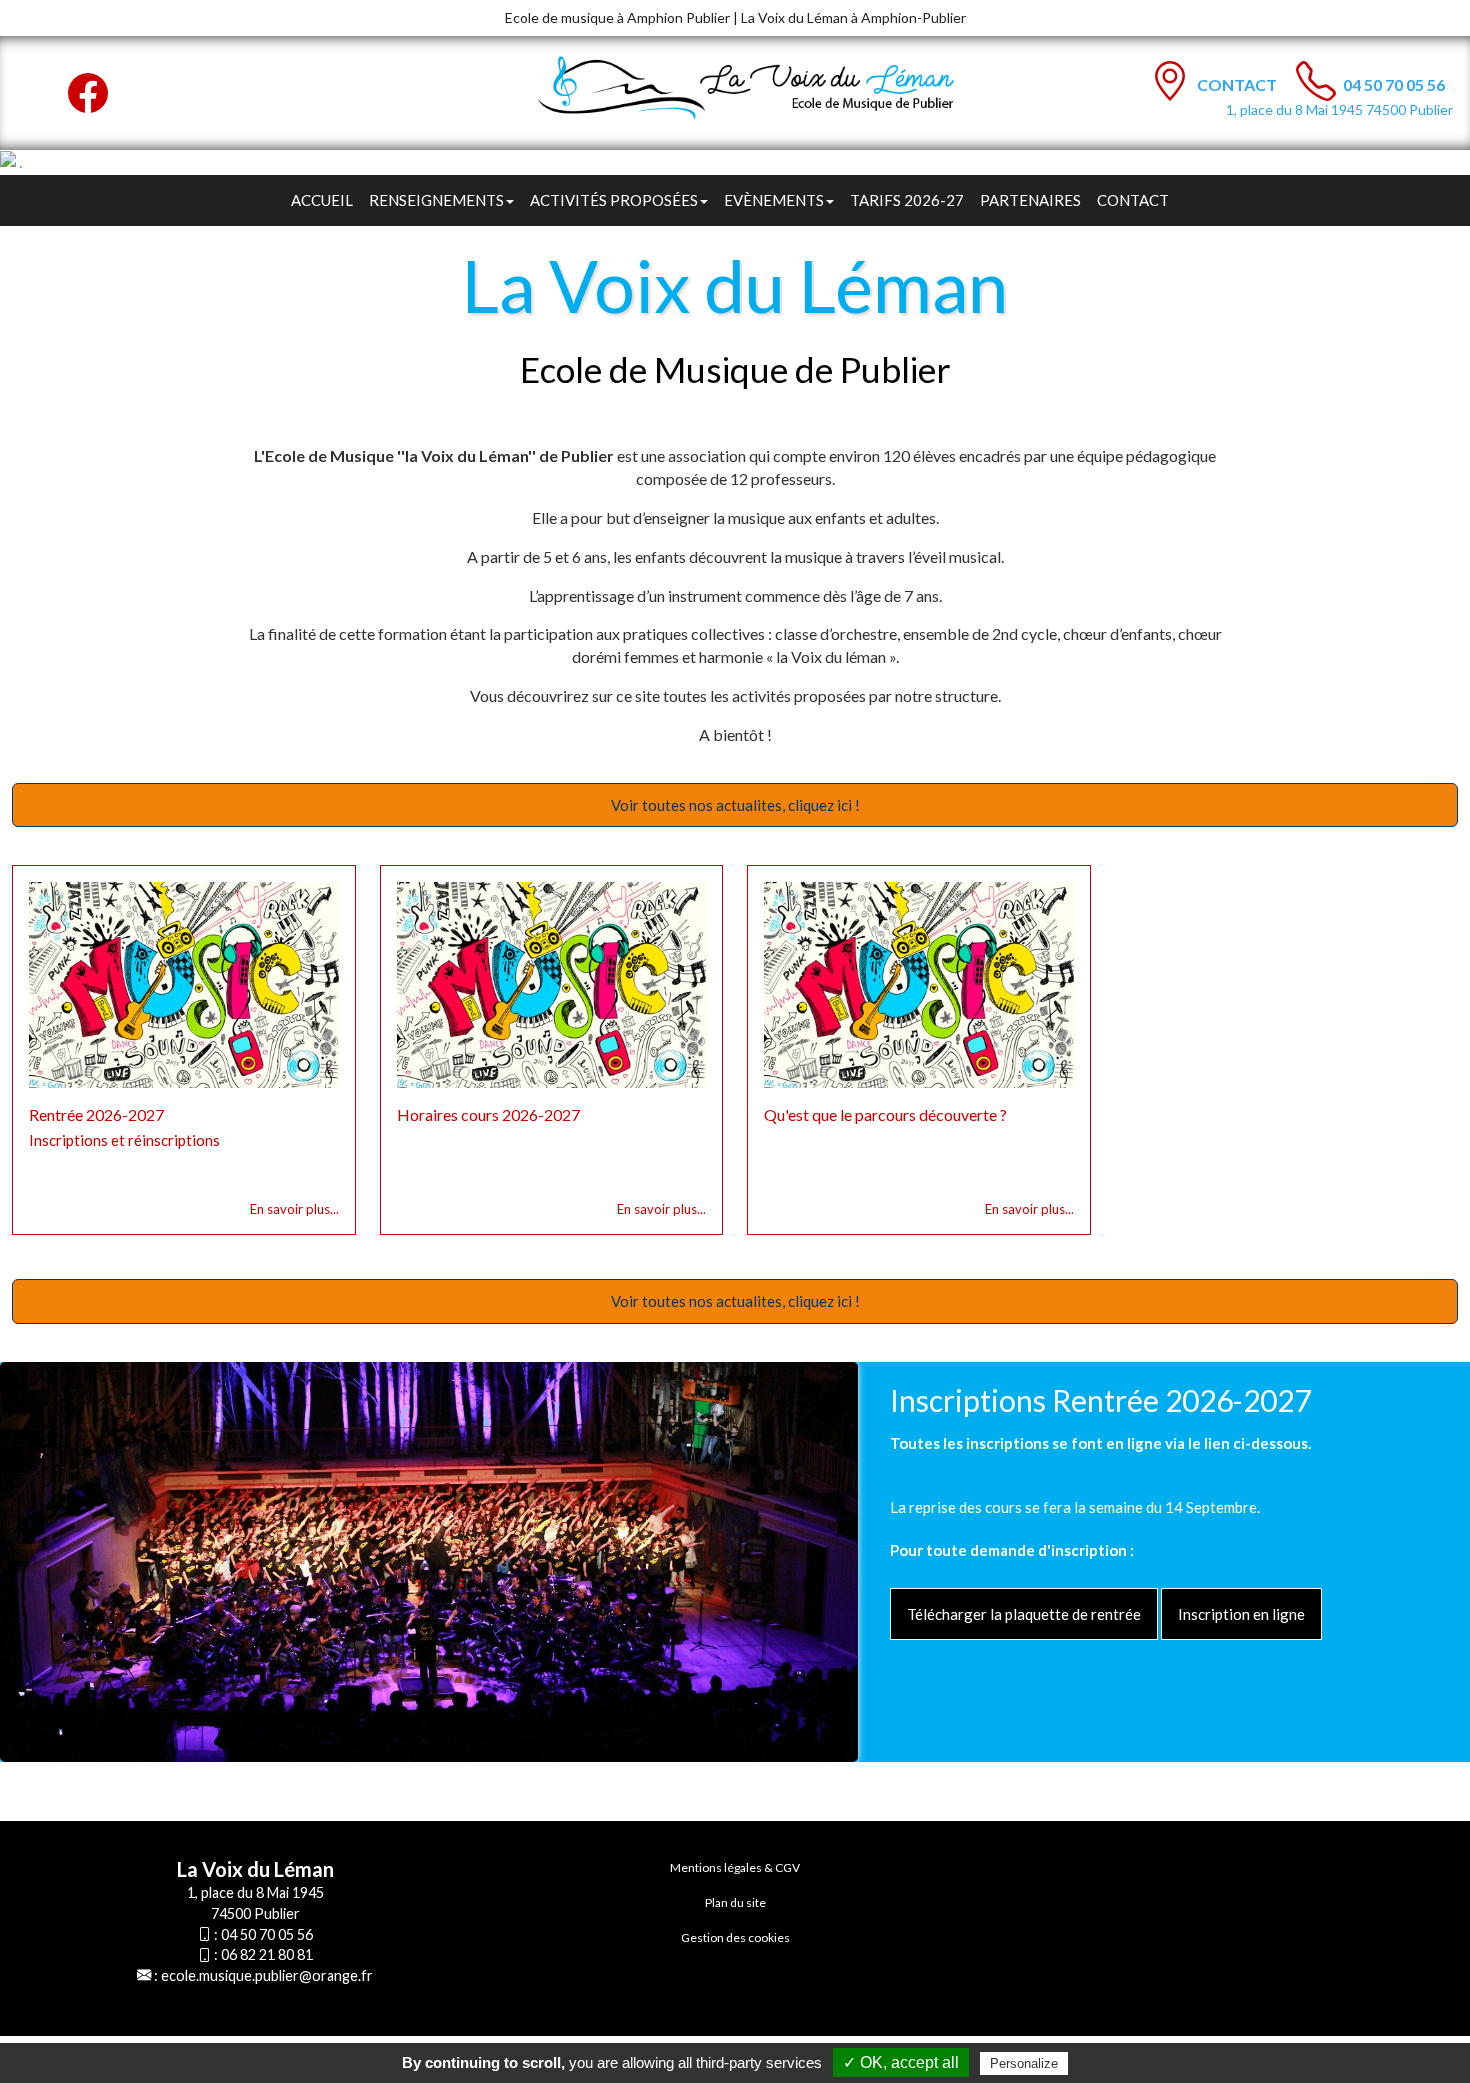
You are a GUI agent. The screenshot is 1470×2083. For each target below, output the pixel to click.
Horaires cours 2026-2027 (488, 1114)
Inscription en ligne (1241, 1614)
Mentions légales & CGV (735, 1867)
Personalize (1024, 2063)
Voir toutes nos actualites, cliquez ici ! (735, 805)
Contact (1238, 84)
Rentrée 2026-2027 (96, 1114)
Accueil (322, 200)
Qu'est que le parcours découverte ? (885, 1114)
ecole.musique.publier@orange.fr (267, 1975)
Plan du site (735, 1902)
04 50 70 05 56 (1394, 84)
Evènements (774, 200)
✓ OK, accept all (901, 2062)
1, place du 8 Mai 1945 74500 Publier (1339, 109)
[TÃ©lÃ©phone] (1316, 81)
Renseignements (436, 200)
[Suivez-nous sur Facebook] (88, 93)
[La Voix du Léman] (761, 88)
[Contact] (1170, 81)
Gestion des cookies (735, 1937)
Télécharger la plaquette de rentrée (1024, 1614)
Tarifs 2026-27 (907, 200)
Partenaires (1030, 200)
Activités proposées (614, 200)
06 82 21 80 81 (267, 1954)
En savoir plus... (294, 1209)
